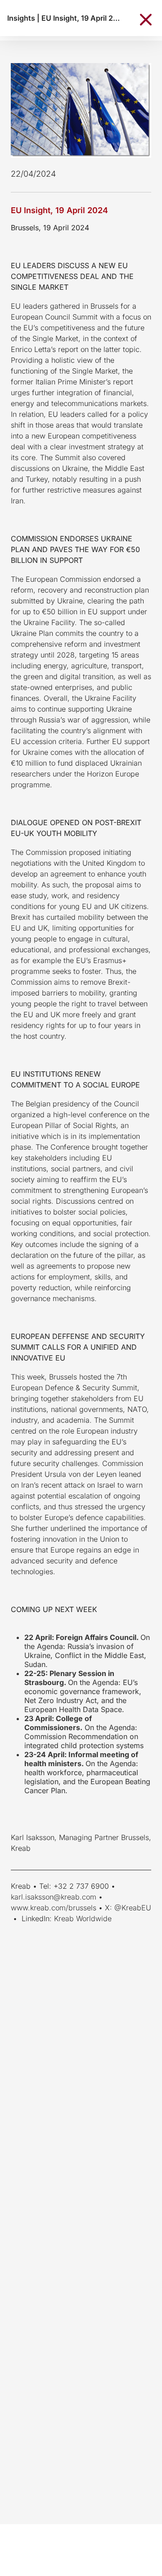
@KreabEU (133, 1908)
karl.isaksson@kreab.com (54, 1897)
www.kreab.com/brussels (54, 1908)
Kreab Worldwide (83, 1918)
